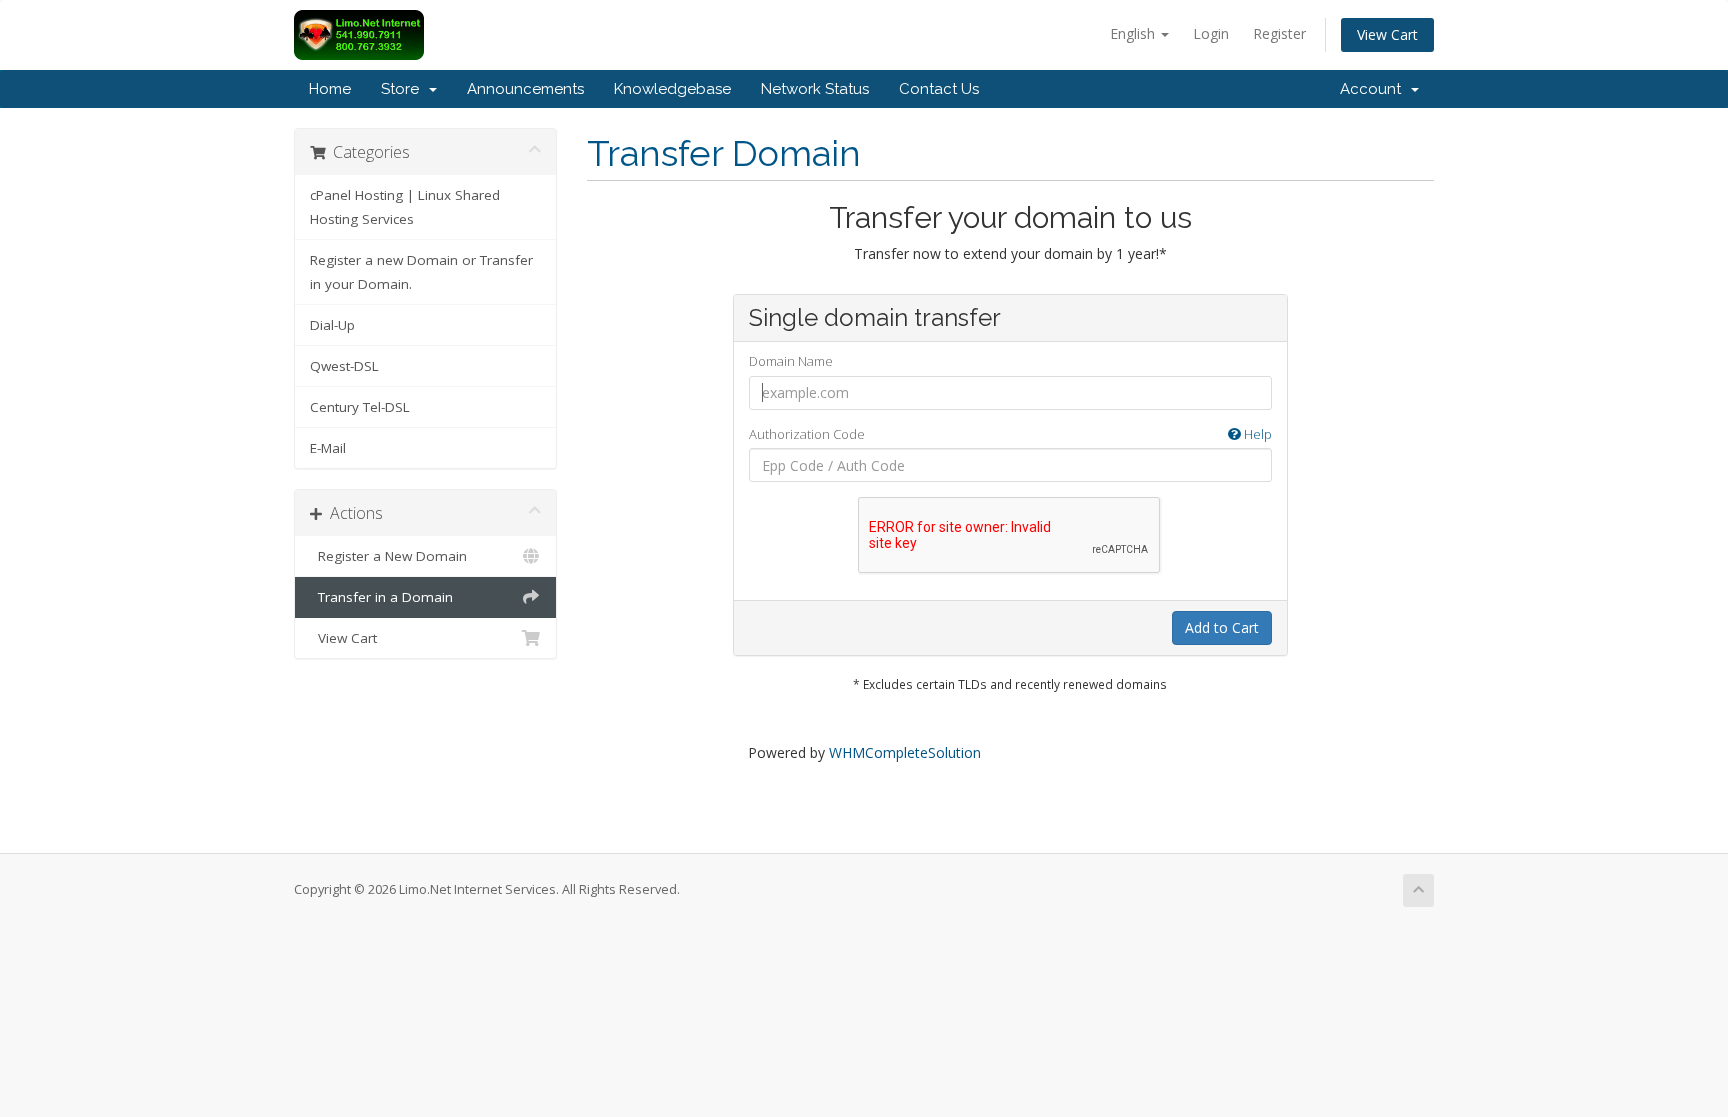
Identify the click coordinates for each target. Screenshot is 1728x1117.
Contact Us (939, 89)
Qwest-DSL (344, 366)
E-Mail (328, 448)
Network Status (815, 89)
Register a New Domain (388, 556)
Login (1211, 33)
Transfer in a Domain (381, 597)
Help (1256, 434)
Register (1279, 33)
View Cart (1387, 34)
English (1134, 33)
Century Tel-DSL (360, 407)
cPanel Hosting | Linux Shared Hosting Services (405, 207)
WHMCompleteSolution (905, 752)
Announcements (525, 89)
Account (1374, 89)
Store (404, 89)
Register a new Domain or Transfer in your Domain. (421, 272)
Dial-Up (332, 325)
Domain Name (791, 361)
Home (330, 89)
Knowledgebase (672, 89)
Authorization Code (1010, 434)
